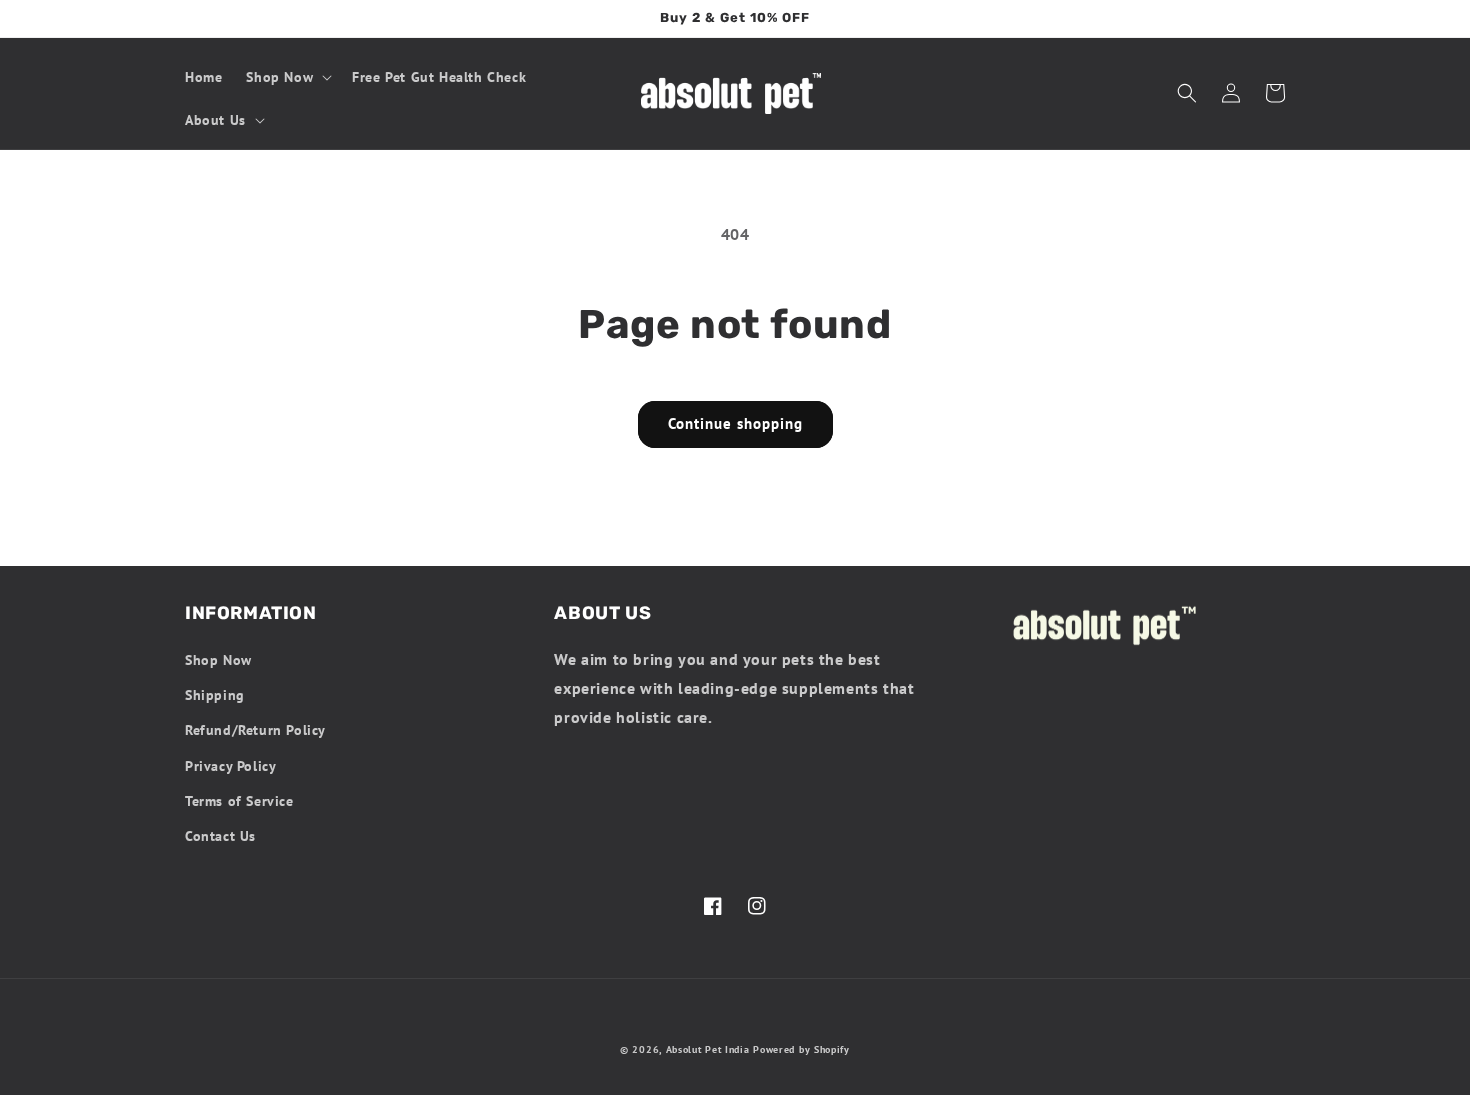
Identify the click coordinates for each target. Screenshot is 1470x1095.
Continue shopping (735, 423)
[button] (287, 77)
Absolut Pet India (708, 1049)
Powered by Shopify (801, 1049)
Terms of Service (239, 801)
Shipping (215, 695)
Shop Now (218, 660)
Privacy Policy (230, 766)
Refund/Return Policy (255, 730)
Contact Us (220, 836)
